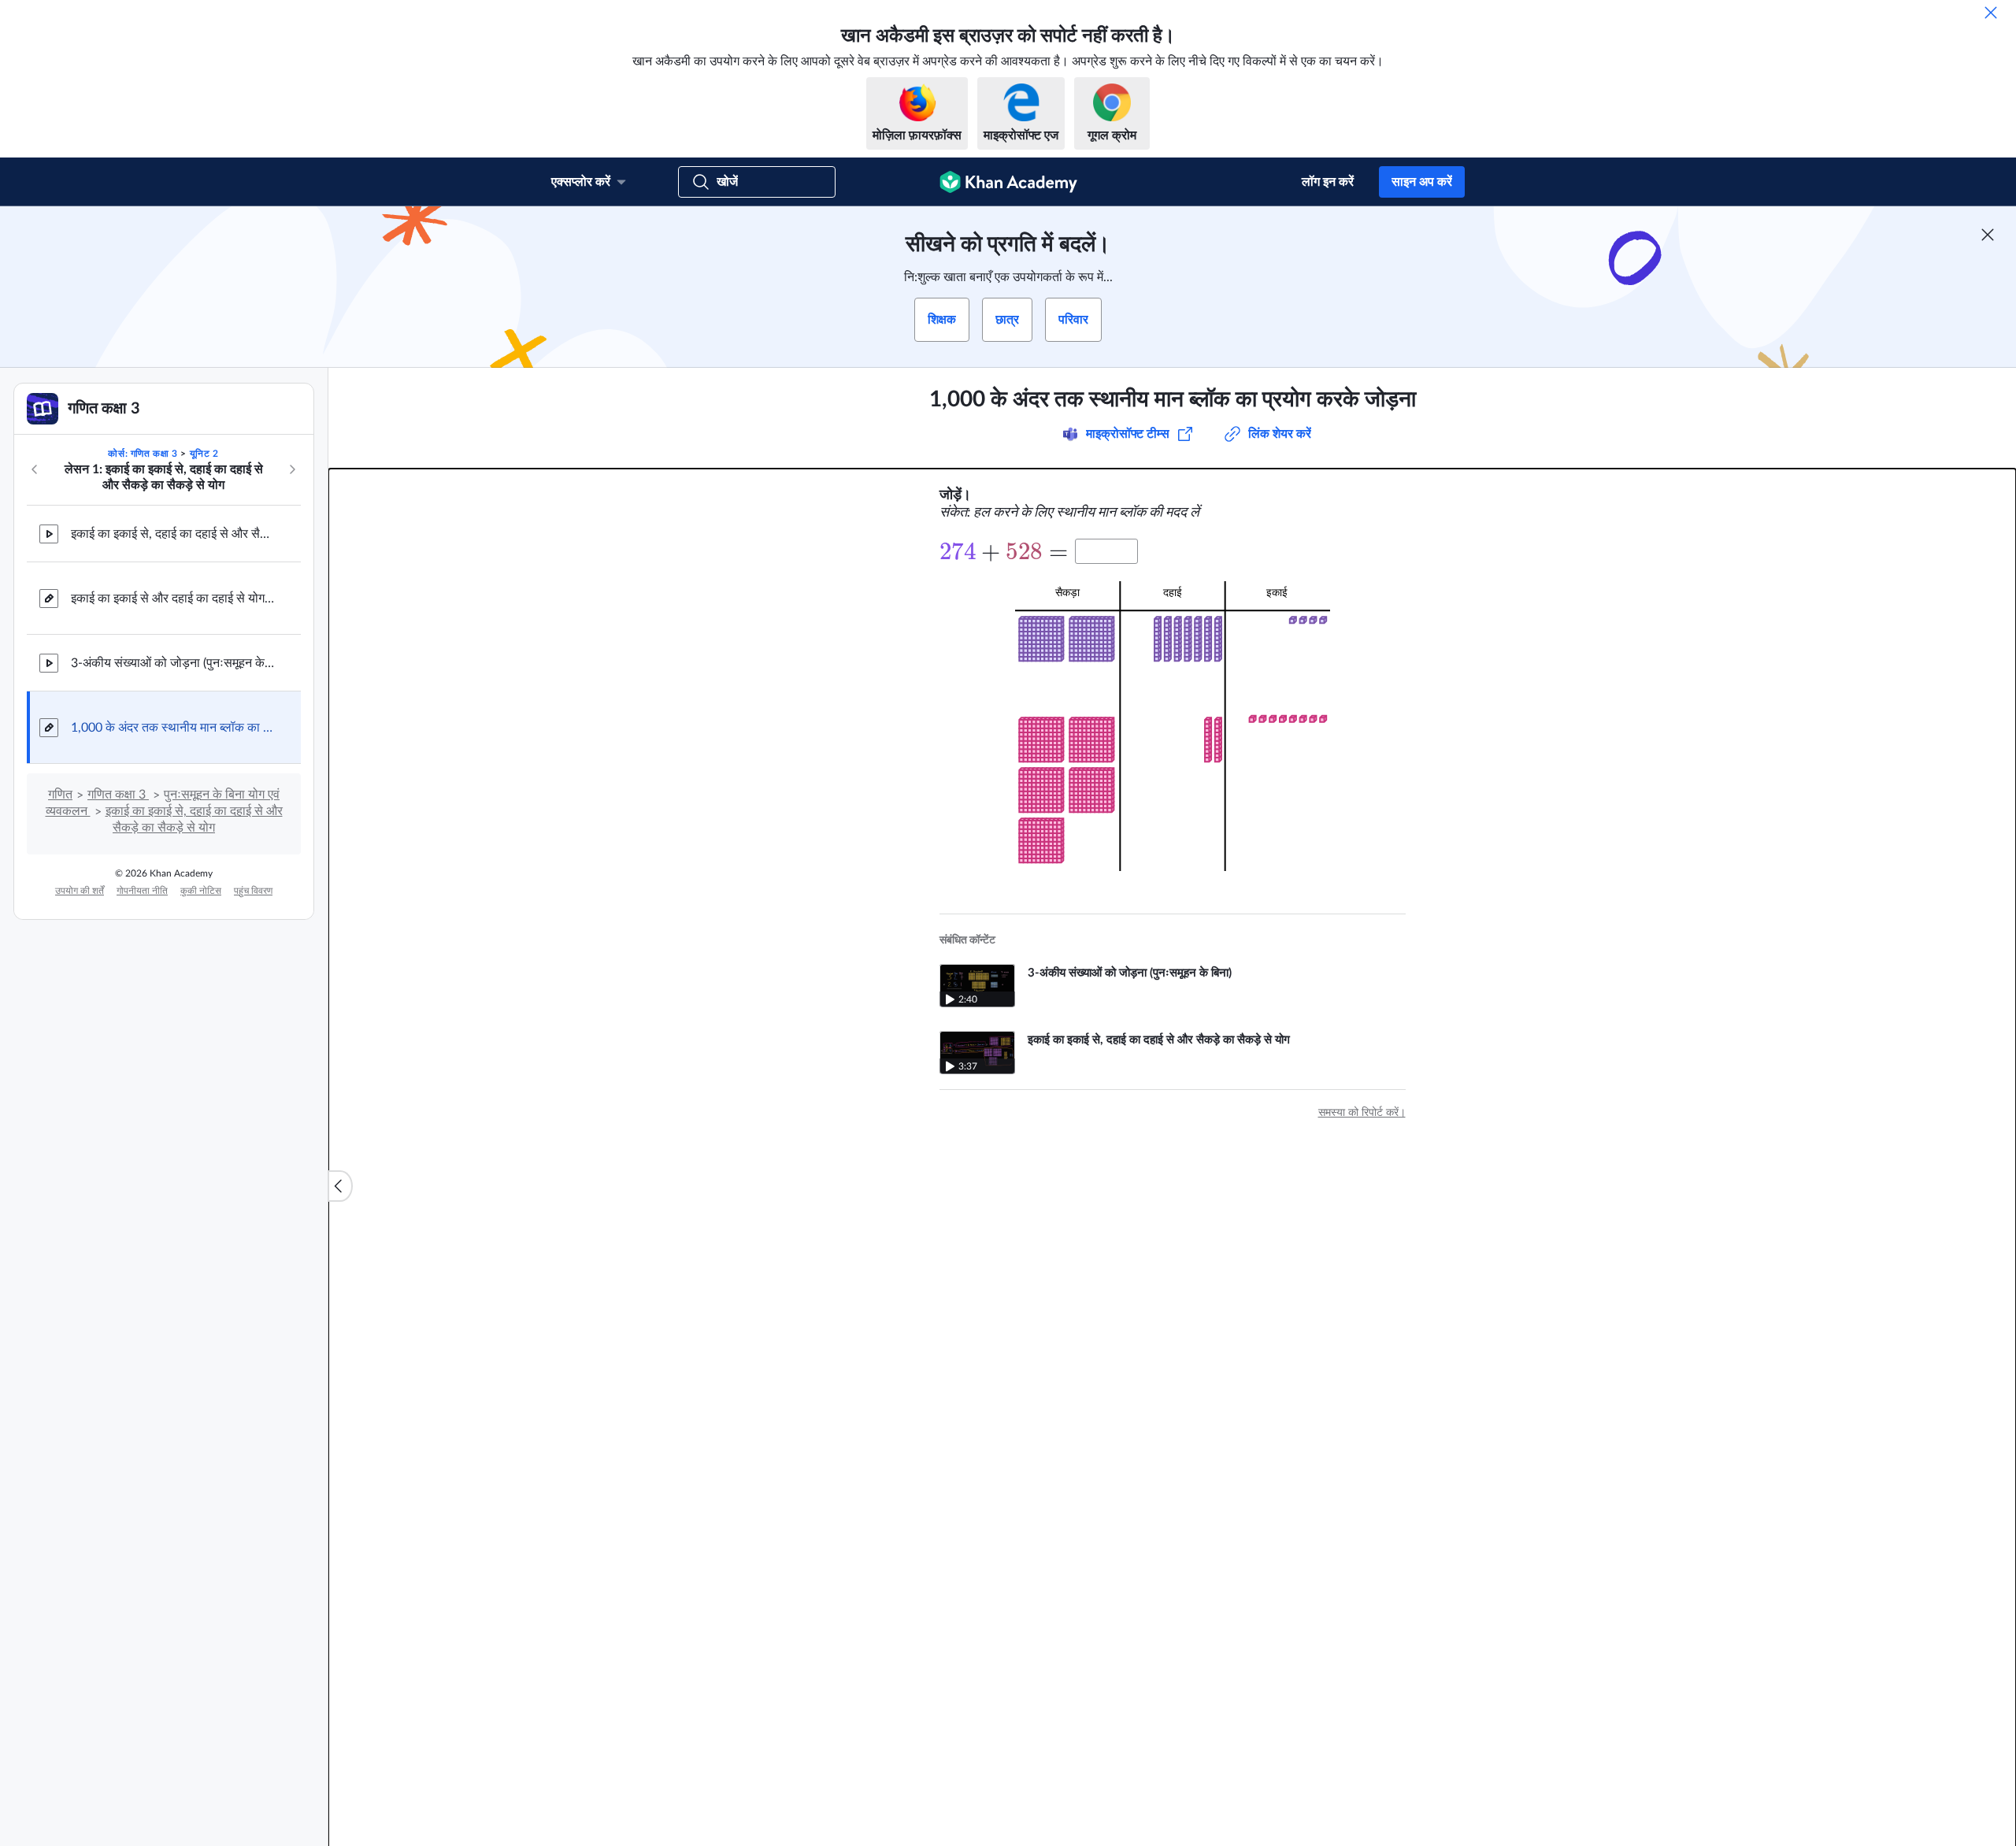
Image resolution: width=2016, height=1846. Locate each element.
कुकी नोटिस (201, 891)
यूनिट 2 (204, 454)
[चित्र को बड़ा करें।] (1173, 726)
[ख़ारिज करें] (1991, 13)
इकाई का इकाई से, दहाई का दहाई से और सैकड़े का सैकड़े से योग (173, 534)
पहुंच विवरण (253, 891)
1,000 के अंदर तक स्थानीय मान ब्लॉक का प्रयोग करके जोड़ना (173, 728)
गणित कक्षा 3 (118, 795)
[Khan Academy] (1008, 182)
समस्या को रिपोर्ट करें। (1362, 1113)
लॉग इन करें (1328, 182)
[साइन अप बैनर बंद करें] (1988, 235)
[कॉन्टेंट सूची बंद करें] (340, 1186)
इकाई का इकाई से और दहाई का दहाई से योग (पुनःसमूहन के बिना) (173, 599)
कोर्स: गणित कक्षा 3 (143, 454)
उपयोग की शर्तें (80, 891)
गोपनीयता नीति (142, 891)
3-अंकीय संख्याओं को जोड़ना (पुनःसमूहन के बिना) (173, 663)
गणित (60, 795)
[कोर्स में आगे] (292, 469)
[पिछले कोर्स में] (35, 469)
